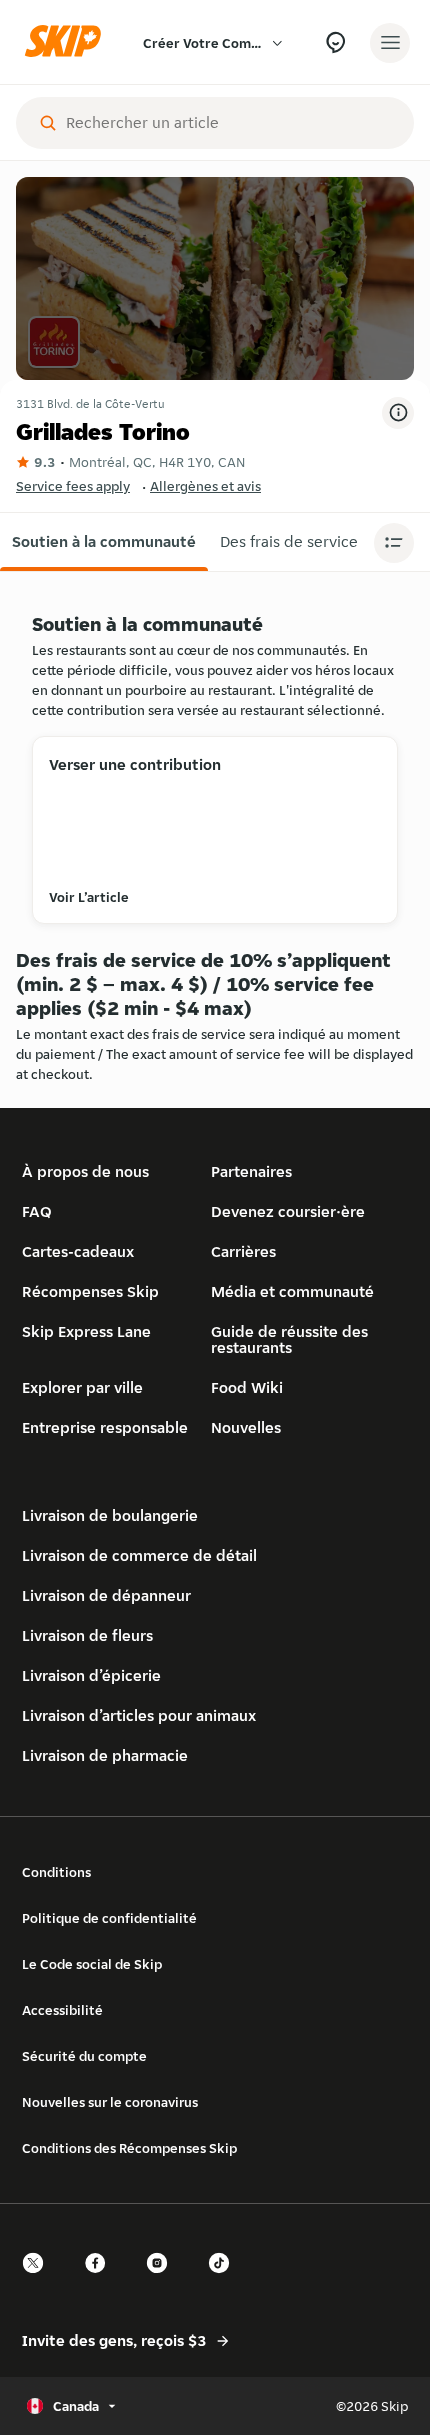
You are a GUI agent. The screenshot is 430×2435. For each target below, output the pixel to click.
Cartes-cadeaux (78, 1251)
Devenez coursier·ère (288, 1211)
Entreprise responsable (105, 1427)
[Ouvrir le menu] (390, 43)
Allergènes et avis (205, 486)
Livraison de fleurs (87, 1635)
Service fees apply (73, 486)
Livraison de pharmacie (105, 1755)
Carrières (243, 1251)
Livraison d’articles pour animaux (139, 1715)
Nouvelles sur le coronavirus (110, 2102)
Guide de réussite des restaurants (289, 1339)
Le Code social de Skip (92, 1964)
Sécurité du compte (84, 2056)
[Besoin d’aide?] (335, 42)
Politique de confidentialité (109, 1918)
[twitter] (39, 2280)
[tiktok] (225, 2280)
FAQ (37, 1211)
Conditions (56, 1872)
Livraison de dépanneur (106, 1595)
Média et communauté (292, 1291)
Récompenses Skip (90, 1291)
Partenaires (251, 1171)
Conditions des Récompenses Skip (129, 2148)
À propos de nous (85, 1171)
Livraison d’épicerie (91, 1675)
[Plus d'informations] (398, 413)
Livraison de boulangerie (110, 1515)
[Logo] (68, 42)
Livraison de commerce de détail (139, 1555)
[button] (104, 542)
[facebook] (101, 2280)
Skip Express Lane (86, 1331)
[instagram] (163, 2280)
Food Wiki (247, 1387)
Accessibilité (62, 2010)
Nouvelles (246, 1427)
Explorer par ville (82, 1387)
